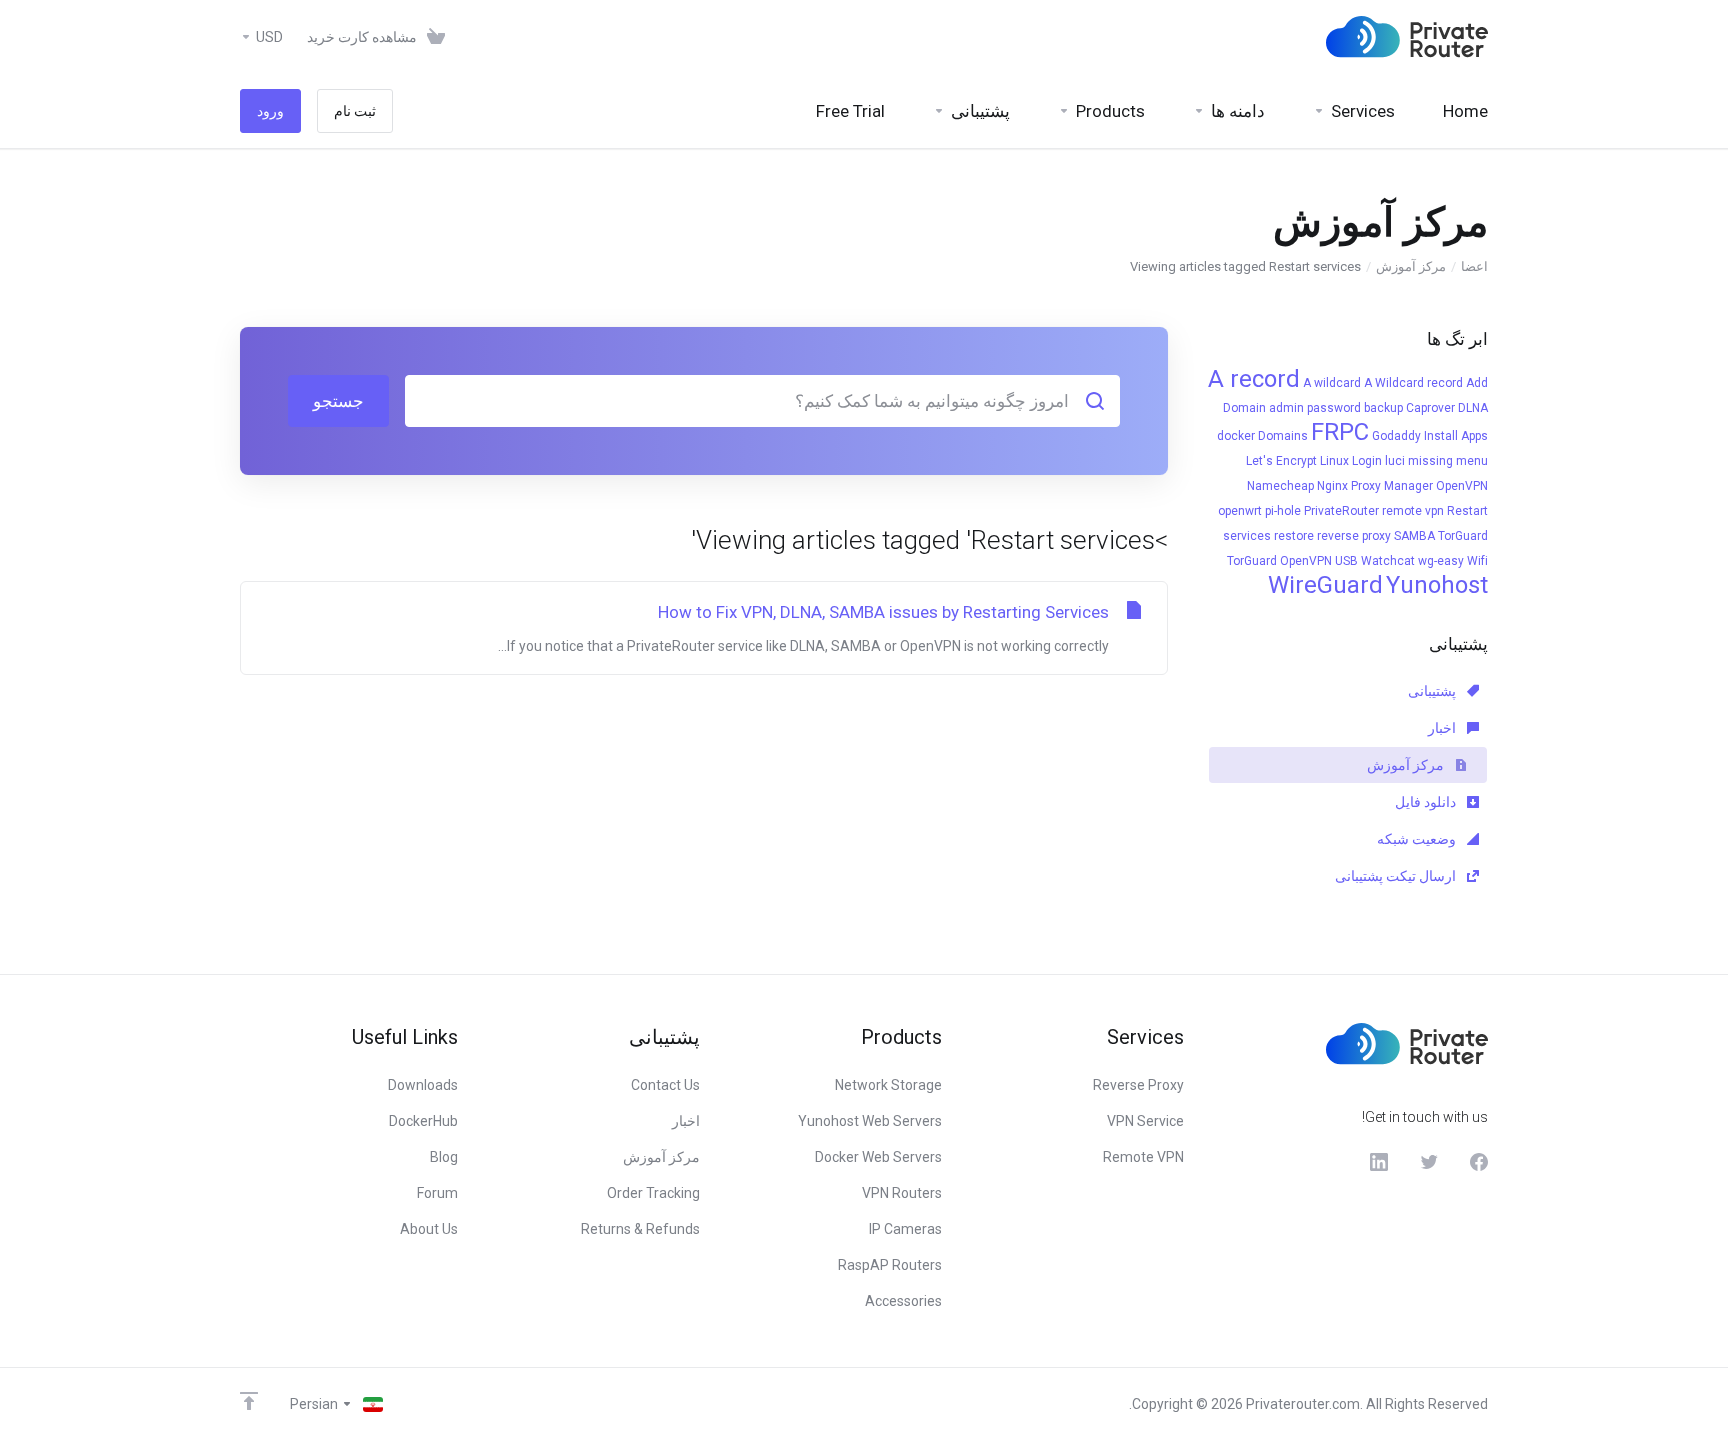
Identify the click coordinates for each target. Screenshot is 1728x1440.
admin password (1315, 408)
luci (1395, 461)
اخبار (1443, 728)
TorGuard (1463, 536)
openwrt (1240, 511)
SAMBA (1414, 536)
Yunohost (1437, 585)
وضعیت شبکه (1418, 839)
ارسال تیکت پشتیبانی (1397, 876)
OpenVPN (1462, 486)
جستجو (338, 401)
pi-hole (1283, 511)
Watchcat (1388, 561)
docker (1236, 436)
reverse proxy (1354, 536)
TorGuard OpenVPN (1279, 561)
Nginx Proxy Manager (1375, 486)
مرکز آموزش (1411, 266)
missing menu (1448, 461)
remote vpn (1413, 511)
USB (1346, 561)
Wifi (1477, 561)
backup (1383, 408)
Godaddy (1396, 436)
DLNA (1473, 408)
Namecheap (1280, 486)
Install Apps (1456, 436)
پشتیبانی (1433, 691)
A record (1254, 379)
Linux (1334, 461)
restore (1294, 536)
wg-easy (1441, 561)
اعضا (1474, 266)
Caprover (1430, 408)
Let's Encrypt (1281, 461)
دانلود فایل (1427, 802)
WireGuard (1325, 585)
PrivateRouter (1341, 511)
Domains (1283, 436)
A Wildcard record (1413, 383)
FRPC (1340, 432)
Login (1367, 461)
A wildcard (1332, 383)
